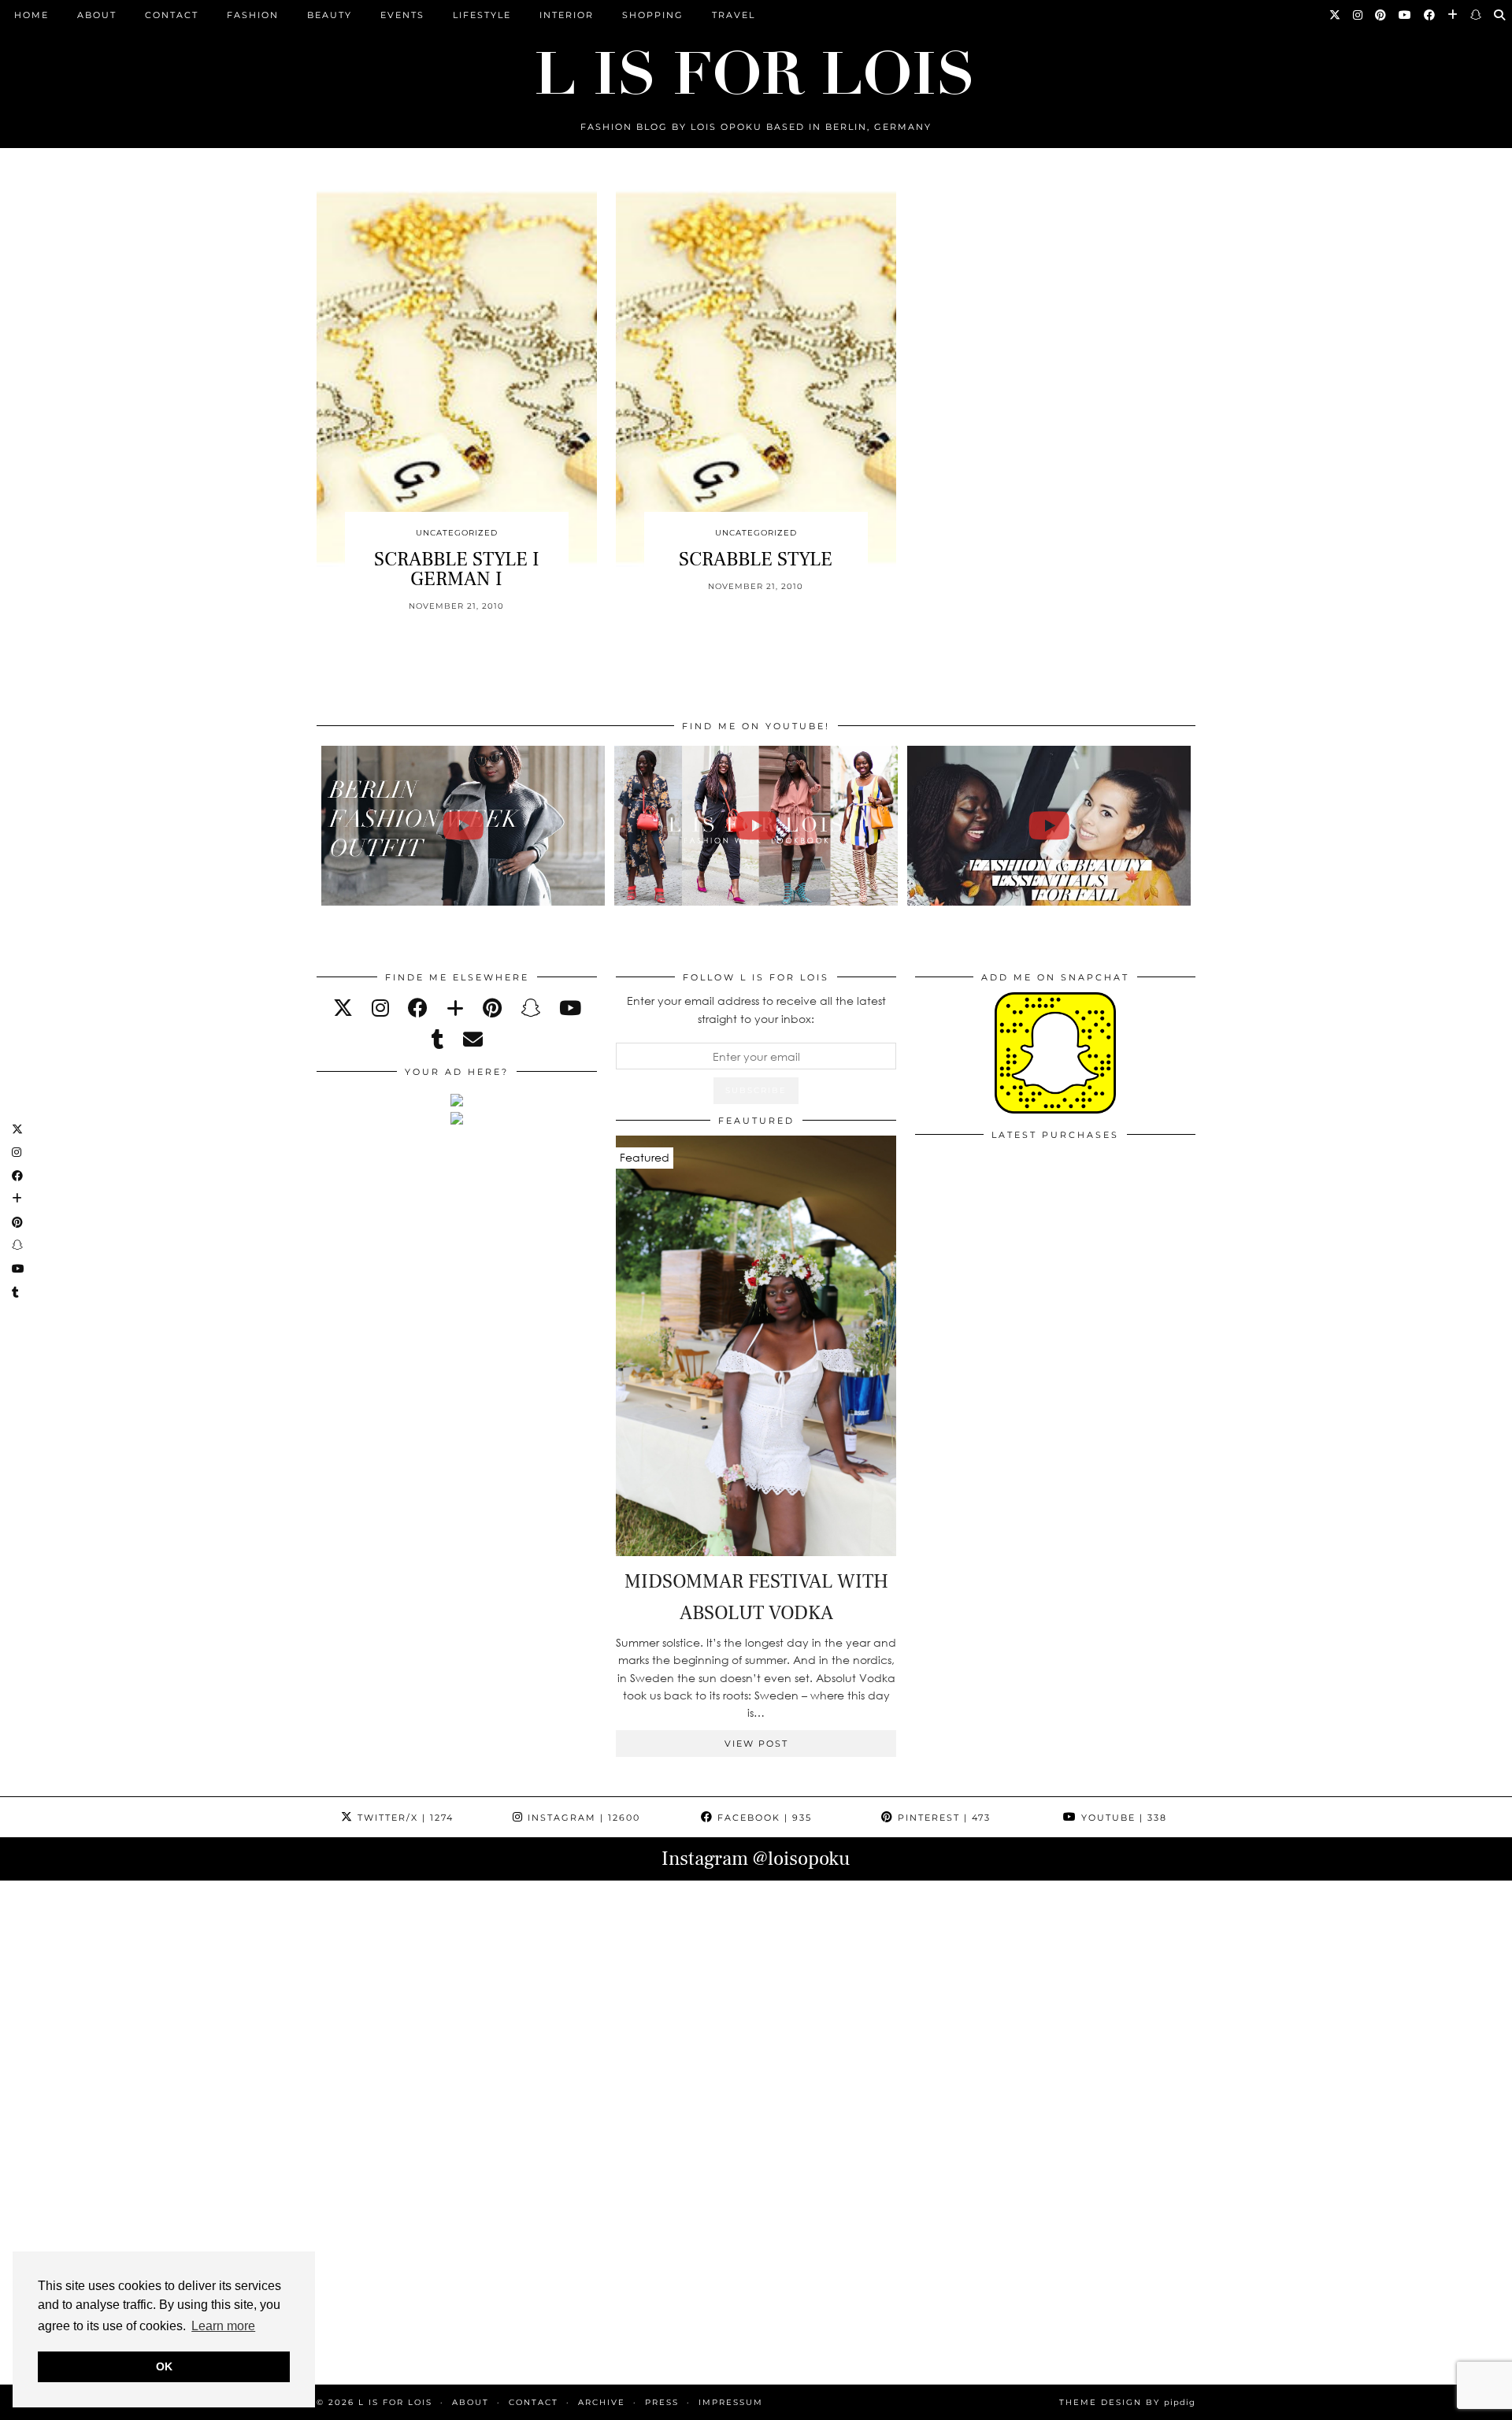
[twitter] (343, 1008)
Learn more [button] (223, 2326)
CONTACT (172, 15)
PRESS (662, 2402)
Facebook (763, 1818)
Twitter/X (404, 1818)
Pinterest (942, 1818)
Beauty (330, 15)
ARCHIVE (602, 2402)
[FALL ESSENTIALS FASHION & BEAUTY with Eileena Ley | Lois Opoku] (1049, 826)
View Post (756, 1744)
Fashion (253, 15)
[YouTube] (1406, 15)
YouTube (1122, 1818)
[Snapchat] (1477, 15)
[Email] (473, 1039)
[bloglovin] (455, 1008)
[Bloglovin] (1453, 15)
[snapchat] (530, 1008)
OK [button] (164, 2366)
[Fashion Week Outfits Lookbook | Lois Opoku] (756, 826)
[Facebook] (1430, 15)
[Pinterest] (1381, 15)
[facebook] (418, 1008)
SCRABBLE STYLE (756, 559)
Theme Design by (1127, 2402)
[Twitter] (1336, 15)
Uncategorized (457, 533)
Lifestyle (482, 15)
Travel (734, 15)
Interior (567, 15)
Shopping (653, 15)
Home (31, 15)
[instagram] (380, 1008)
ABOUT (97, 15)
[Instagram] (1358, 15)
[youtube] (570, 1008)
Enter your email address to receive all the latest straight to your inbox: (756, 1009)
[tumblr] (438, 1039)
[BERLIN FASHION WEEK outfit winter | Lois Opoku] (463, 826)
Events (402, 15)
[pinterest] (492, 1008)
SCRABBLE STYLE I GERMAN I (457, 569)
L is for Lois (395, 2402)
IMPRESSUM (731, 2402)
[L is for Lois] (756, 66)
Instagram (582, 1818)
